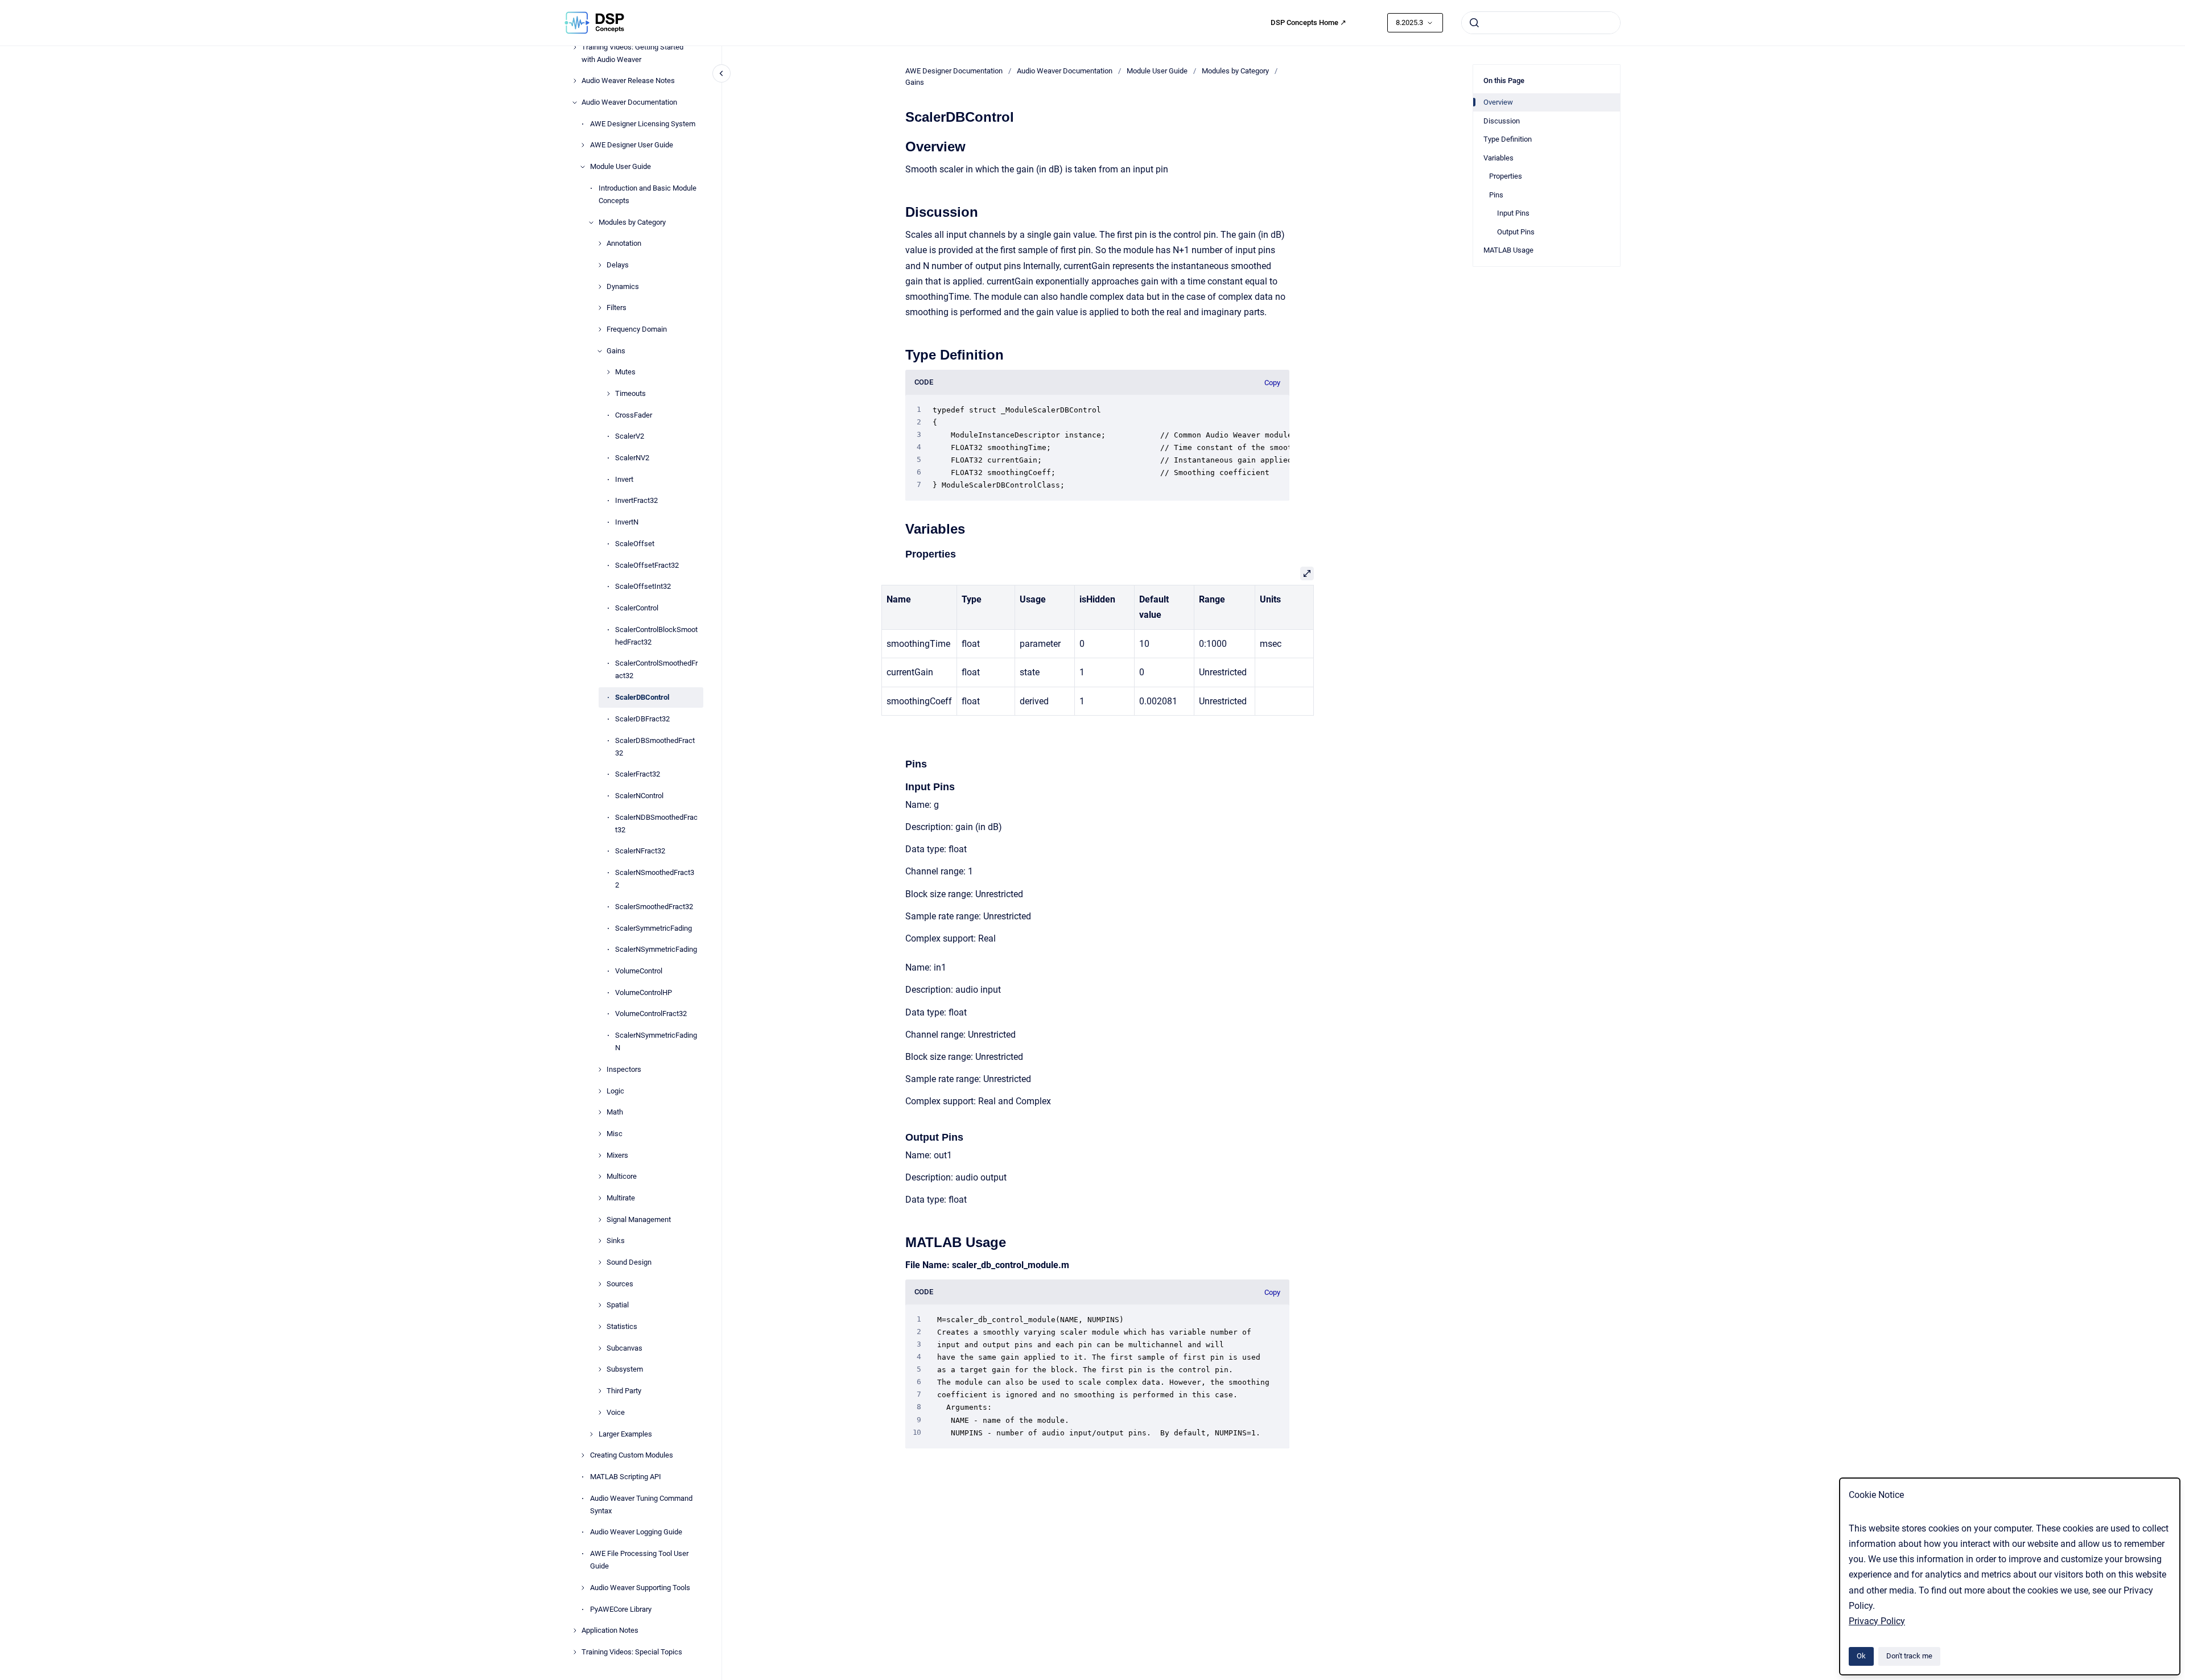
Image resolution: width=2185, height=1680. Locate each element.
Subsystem (625, 1370)
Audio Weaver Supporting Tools (640, 1588)
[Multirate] (600, 1198)
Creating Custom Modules (632, 1455)
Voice (616, 1412)
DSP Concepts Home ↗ (1308, 22)
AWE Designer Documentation (954, 71)
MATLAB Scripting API (626, 1477)
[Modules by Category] (591, 222)
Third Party (624, 1391)
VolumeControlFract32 (651, 1014)
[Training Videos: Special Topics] (575, 1652)
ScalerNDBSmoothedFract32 (656, 824)
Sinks (616, 1241)
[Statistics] (600, 1327)
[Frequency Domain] (600, 329)
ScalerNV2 (632, 458)
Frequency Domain (637, 329)
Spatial (618, 1305)
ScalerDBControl (642, 697)
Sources (620, 1284)
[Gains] (600, 351)
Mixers (617, 1155)
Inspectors (624, 1069)
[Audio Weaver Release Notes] (575, 81)
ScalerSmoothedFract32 (654, 907)
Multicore (622, 1177)
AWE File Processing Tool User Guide (639, 1560)
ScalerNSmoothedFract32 (655, 879)
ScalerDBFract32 (642, 719)
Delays (618, 265)
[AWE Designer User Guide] (583, 145)
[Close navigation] (722, 73)
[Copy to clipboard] (900, 145)
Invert (624, 479)
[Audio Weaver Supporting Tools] (583, 1588)
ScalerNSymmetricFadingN (656, 1041)
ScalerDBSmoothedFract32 (655, 747)
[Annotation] (600, 243)
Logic (615, 1091)
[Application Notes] (575, 1631)
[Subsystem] (600, 1369)
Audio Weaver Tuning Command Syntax (641, 1504)
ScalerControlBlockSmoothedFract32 (656, 636)
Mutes (625, 372)
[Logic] (600, 1091)
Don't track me (1909, 1656)
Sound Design (629, 1262)
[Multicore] (600, 1177)
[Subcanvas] (600, 1348)
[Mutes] (608, 372)
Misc (615, 1134)
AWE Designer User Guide (632, 145)
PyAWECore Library (621, 1609)
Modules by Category (632, 222)
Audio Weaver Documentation (629, 102)
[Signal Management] (600, 1220)
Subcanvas (624, 1348)
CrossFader (634, 415)
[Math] (600, 1112)
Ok (1861, 1656)
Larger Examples (625, 1434)
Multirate (621, 1198)
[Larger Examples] (591, 1434)
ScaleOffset (635, 544)
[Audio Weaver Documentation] (575, 102)
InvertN (627, 522)
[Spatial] (600, 1305)
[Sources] (600, 1284)
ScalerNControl (639, 796)
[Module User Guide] (583, 167)
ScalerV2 (630, 437)
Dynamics (623, 286)
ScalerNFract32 (640, 851)
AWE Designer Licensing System (643, 124)
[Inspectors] (600, 1070)
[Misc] (600, 1134)
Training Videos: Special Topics (632, 1652)
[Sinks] (600, 1241)
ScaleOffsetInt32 (643, 586)
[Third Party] (600, 1391)
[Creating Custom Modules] (583, 1455)
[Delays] (600, 265)
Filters (617, 308)
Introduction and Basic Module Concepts (648, 194)
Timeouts (630, 393)
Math (615, 1112)
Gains (616, 351)
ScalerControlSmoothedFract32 (656, 670)
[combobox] (1541, 23)
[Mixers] (600, 1155)
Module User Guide (621, 166)
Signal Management (639, 1219)
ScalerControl (637, 608)
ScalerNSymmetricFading (656, 950)
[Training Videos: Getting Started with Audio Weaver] (575, 47)
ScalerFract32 (638, 775)
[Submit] (1474, 23)
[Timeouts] (608, 394)
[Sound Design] (600, 1262)
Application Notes (610, 1630)
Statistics (622, 1326)
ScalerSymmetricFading (654, 928)
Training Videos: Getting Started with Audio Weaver (632, 53)
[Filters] (600, 308)
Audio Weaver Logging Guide (636, 1532)
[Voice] (600, 1413)
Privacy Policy (1877, 1621)
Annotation (624, 243)
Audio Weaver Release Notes (628, 81)
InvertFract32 (636, 501)
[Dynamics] (600, 287)
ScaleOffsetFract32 (647, 565)
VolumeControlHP (644, 992)
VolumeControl (639, 971)
